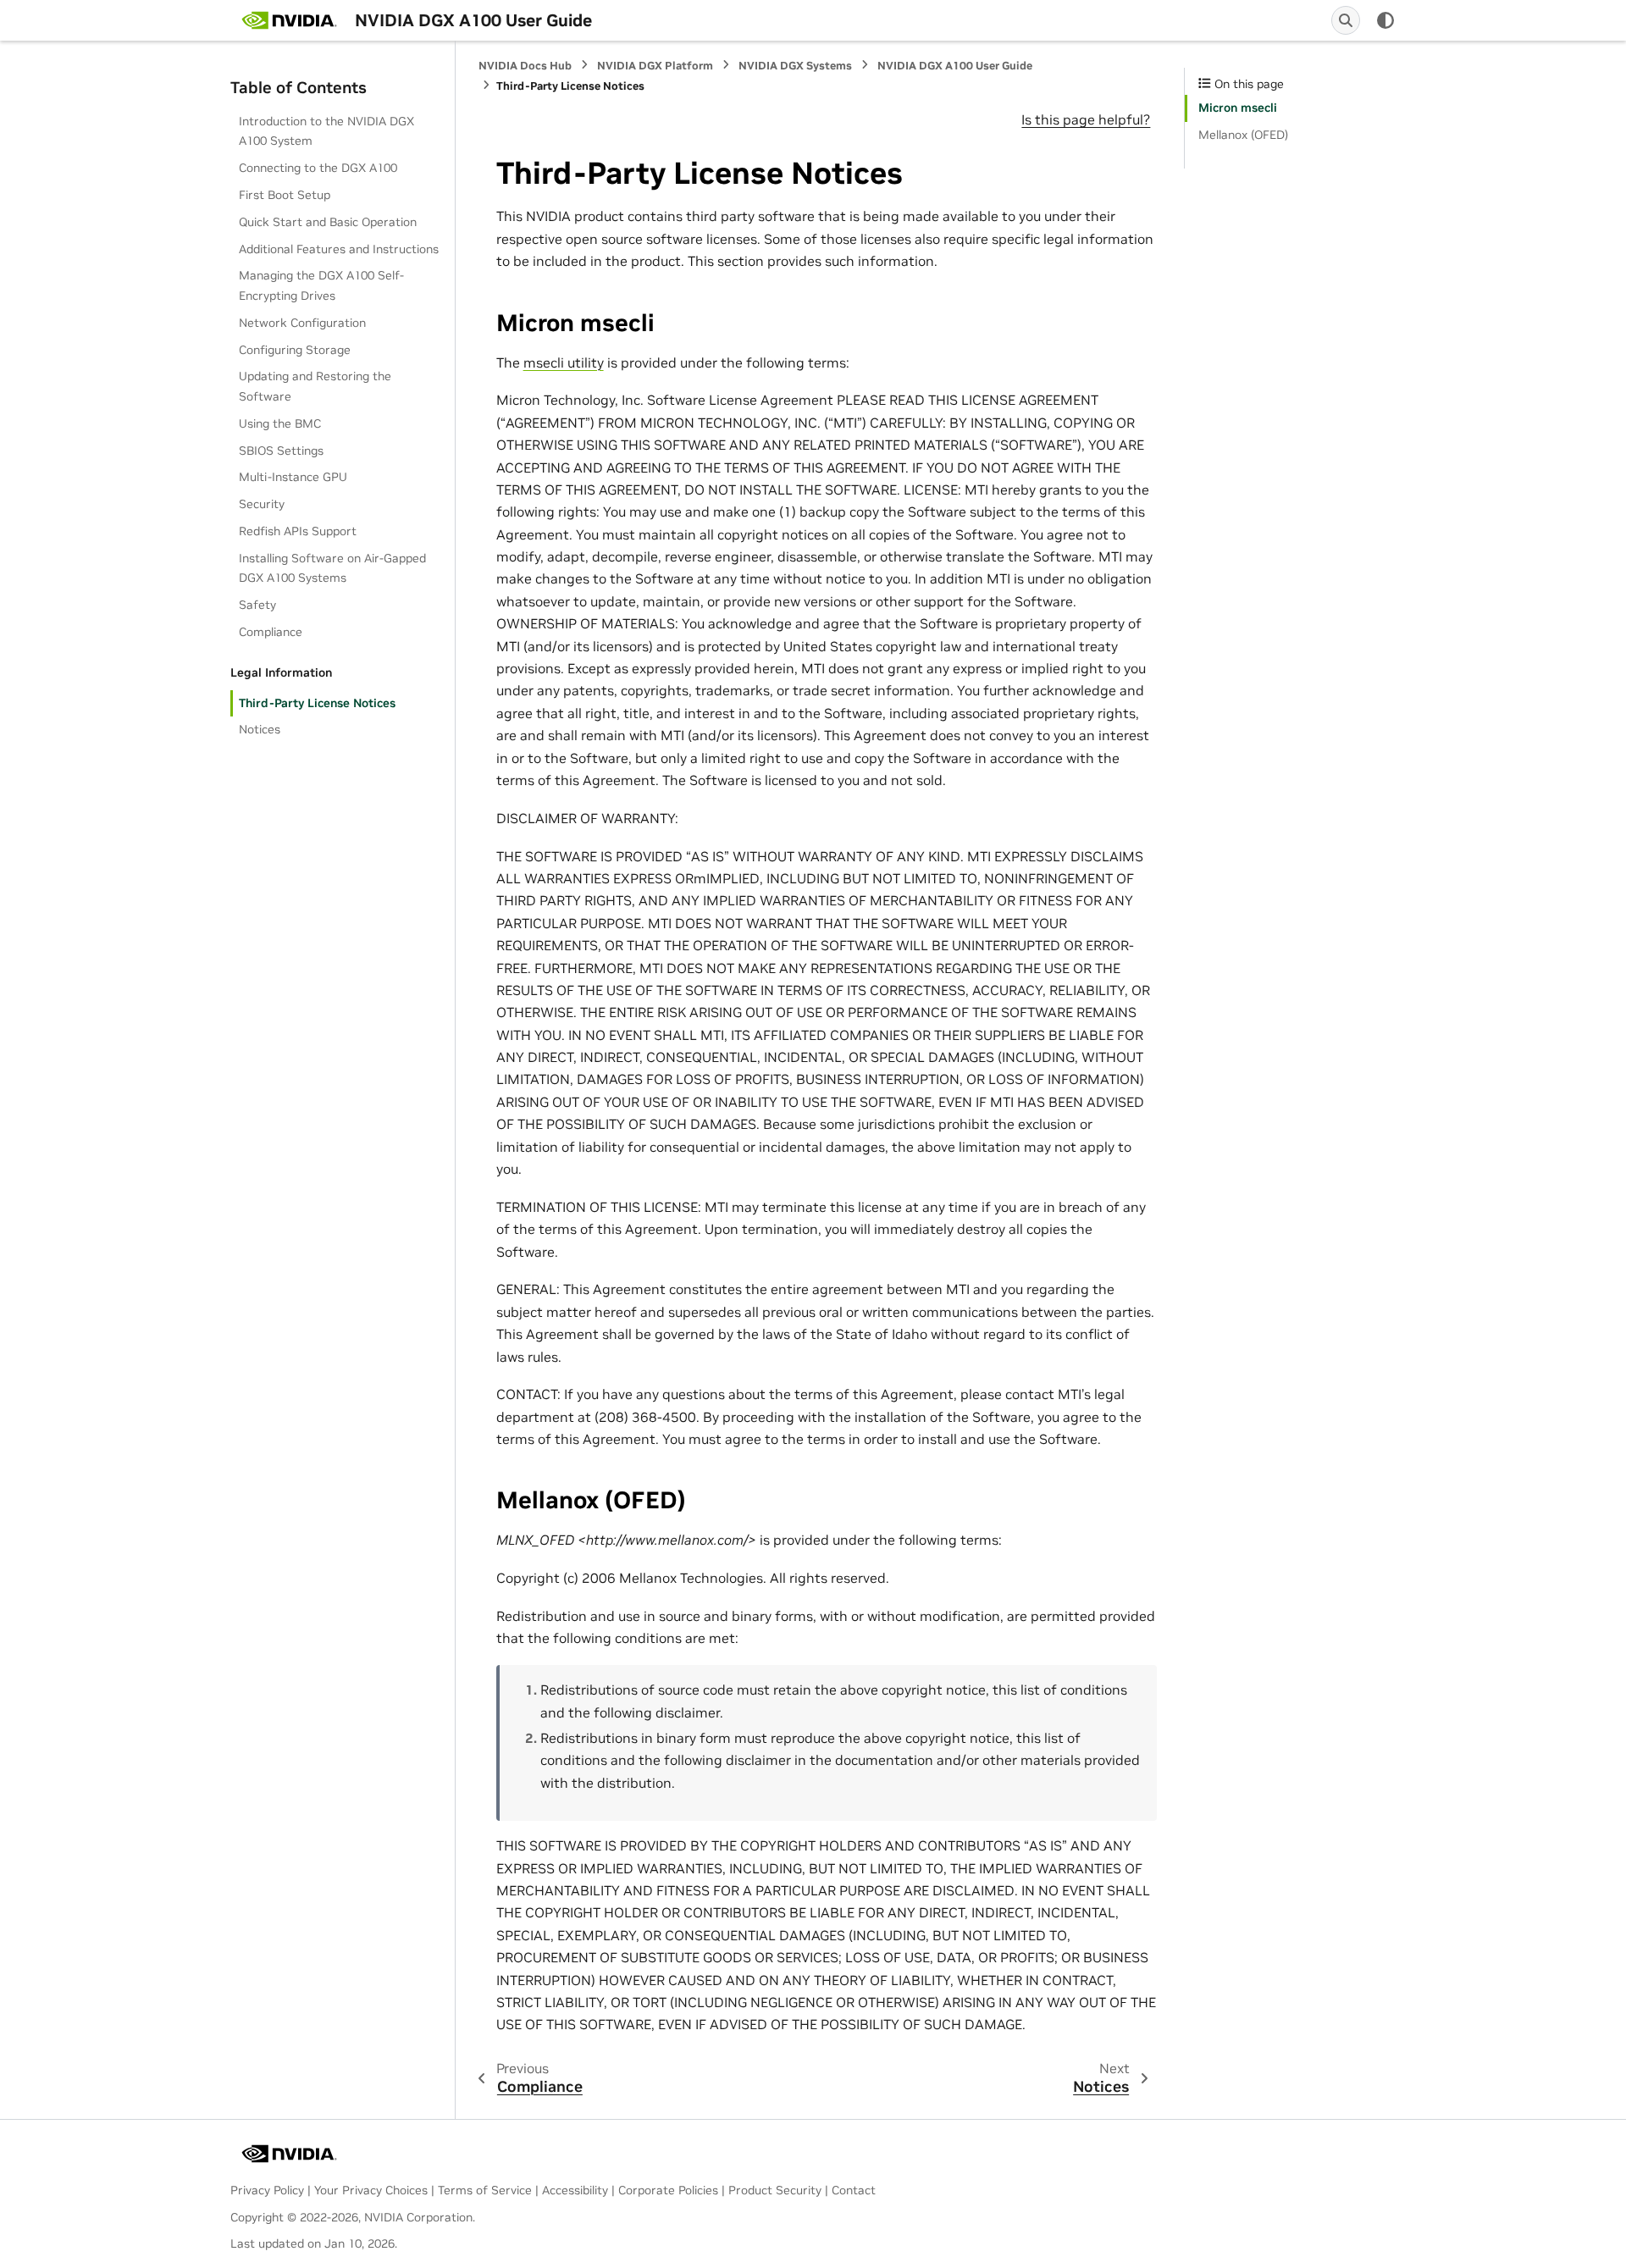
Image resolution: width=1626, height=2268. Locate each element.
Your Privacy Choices (371, 2190)
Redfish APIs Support (298, 531)
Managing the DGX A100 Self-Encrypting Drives (321, 285)
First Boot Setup (285, 195)
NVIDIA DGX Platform (655, 66)
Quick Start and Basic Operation (328, 222)
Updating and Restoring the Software (315, 386)
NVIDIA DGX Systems (795, 66)
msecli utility (564, 362)
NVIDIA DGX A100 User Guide (955, 66)
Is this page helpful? (1086, 119)
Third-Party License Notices (317, 703)
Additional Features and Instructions (339, 249)
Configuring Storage (295, 350)
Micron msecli (1238, 108)
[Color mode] (1385, 20)
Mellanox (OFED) (1243, 135)
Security (262, 504)
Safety (257, 605)
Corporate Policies (668, 2190)
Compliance (271, 632)
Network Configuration (302, 323)
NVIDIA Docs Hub (525, 66)
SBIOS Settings (281, 451)
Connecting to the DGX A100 (318, 168)
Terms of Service (485, 2190)
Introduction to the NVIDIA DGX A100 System (326, 131)
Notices (260, 729)
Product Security (775, 2190)
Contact (854, 2190)
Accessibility (575, 2190)
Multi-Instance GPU (293, 477)
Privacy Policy (267, 2190)
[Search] (1346, 20)
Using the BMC (280, 423)
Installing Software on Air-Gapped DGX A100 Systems (332, 568)
